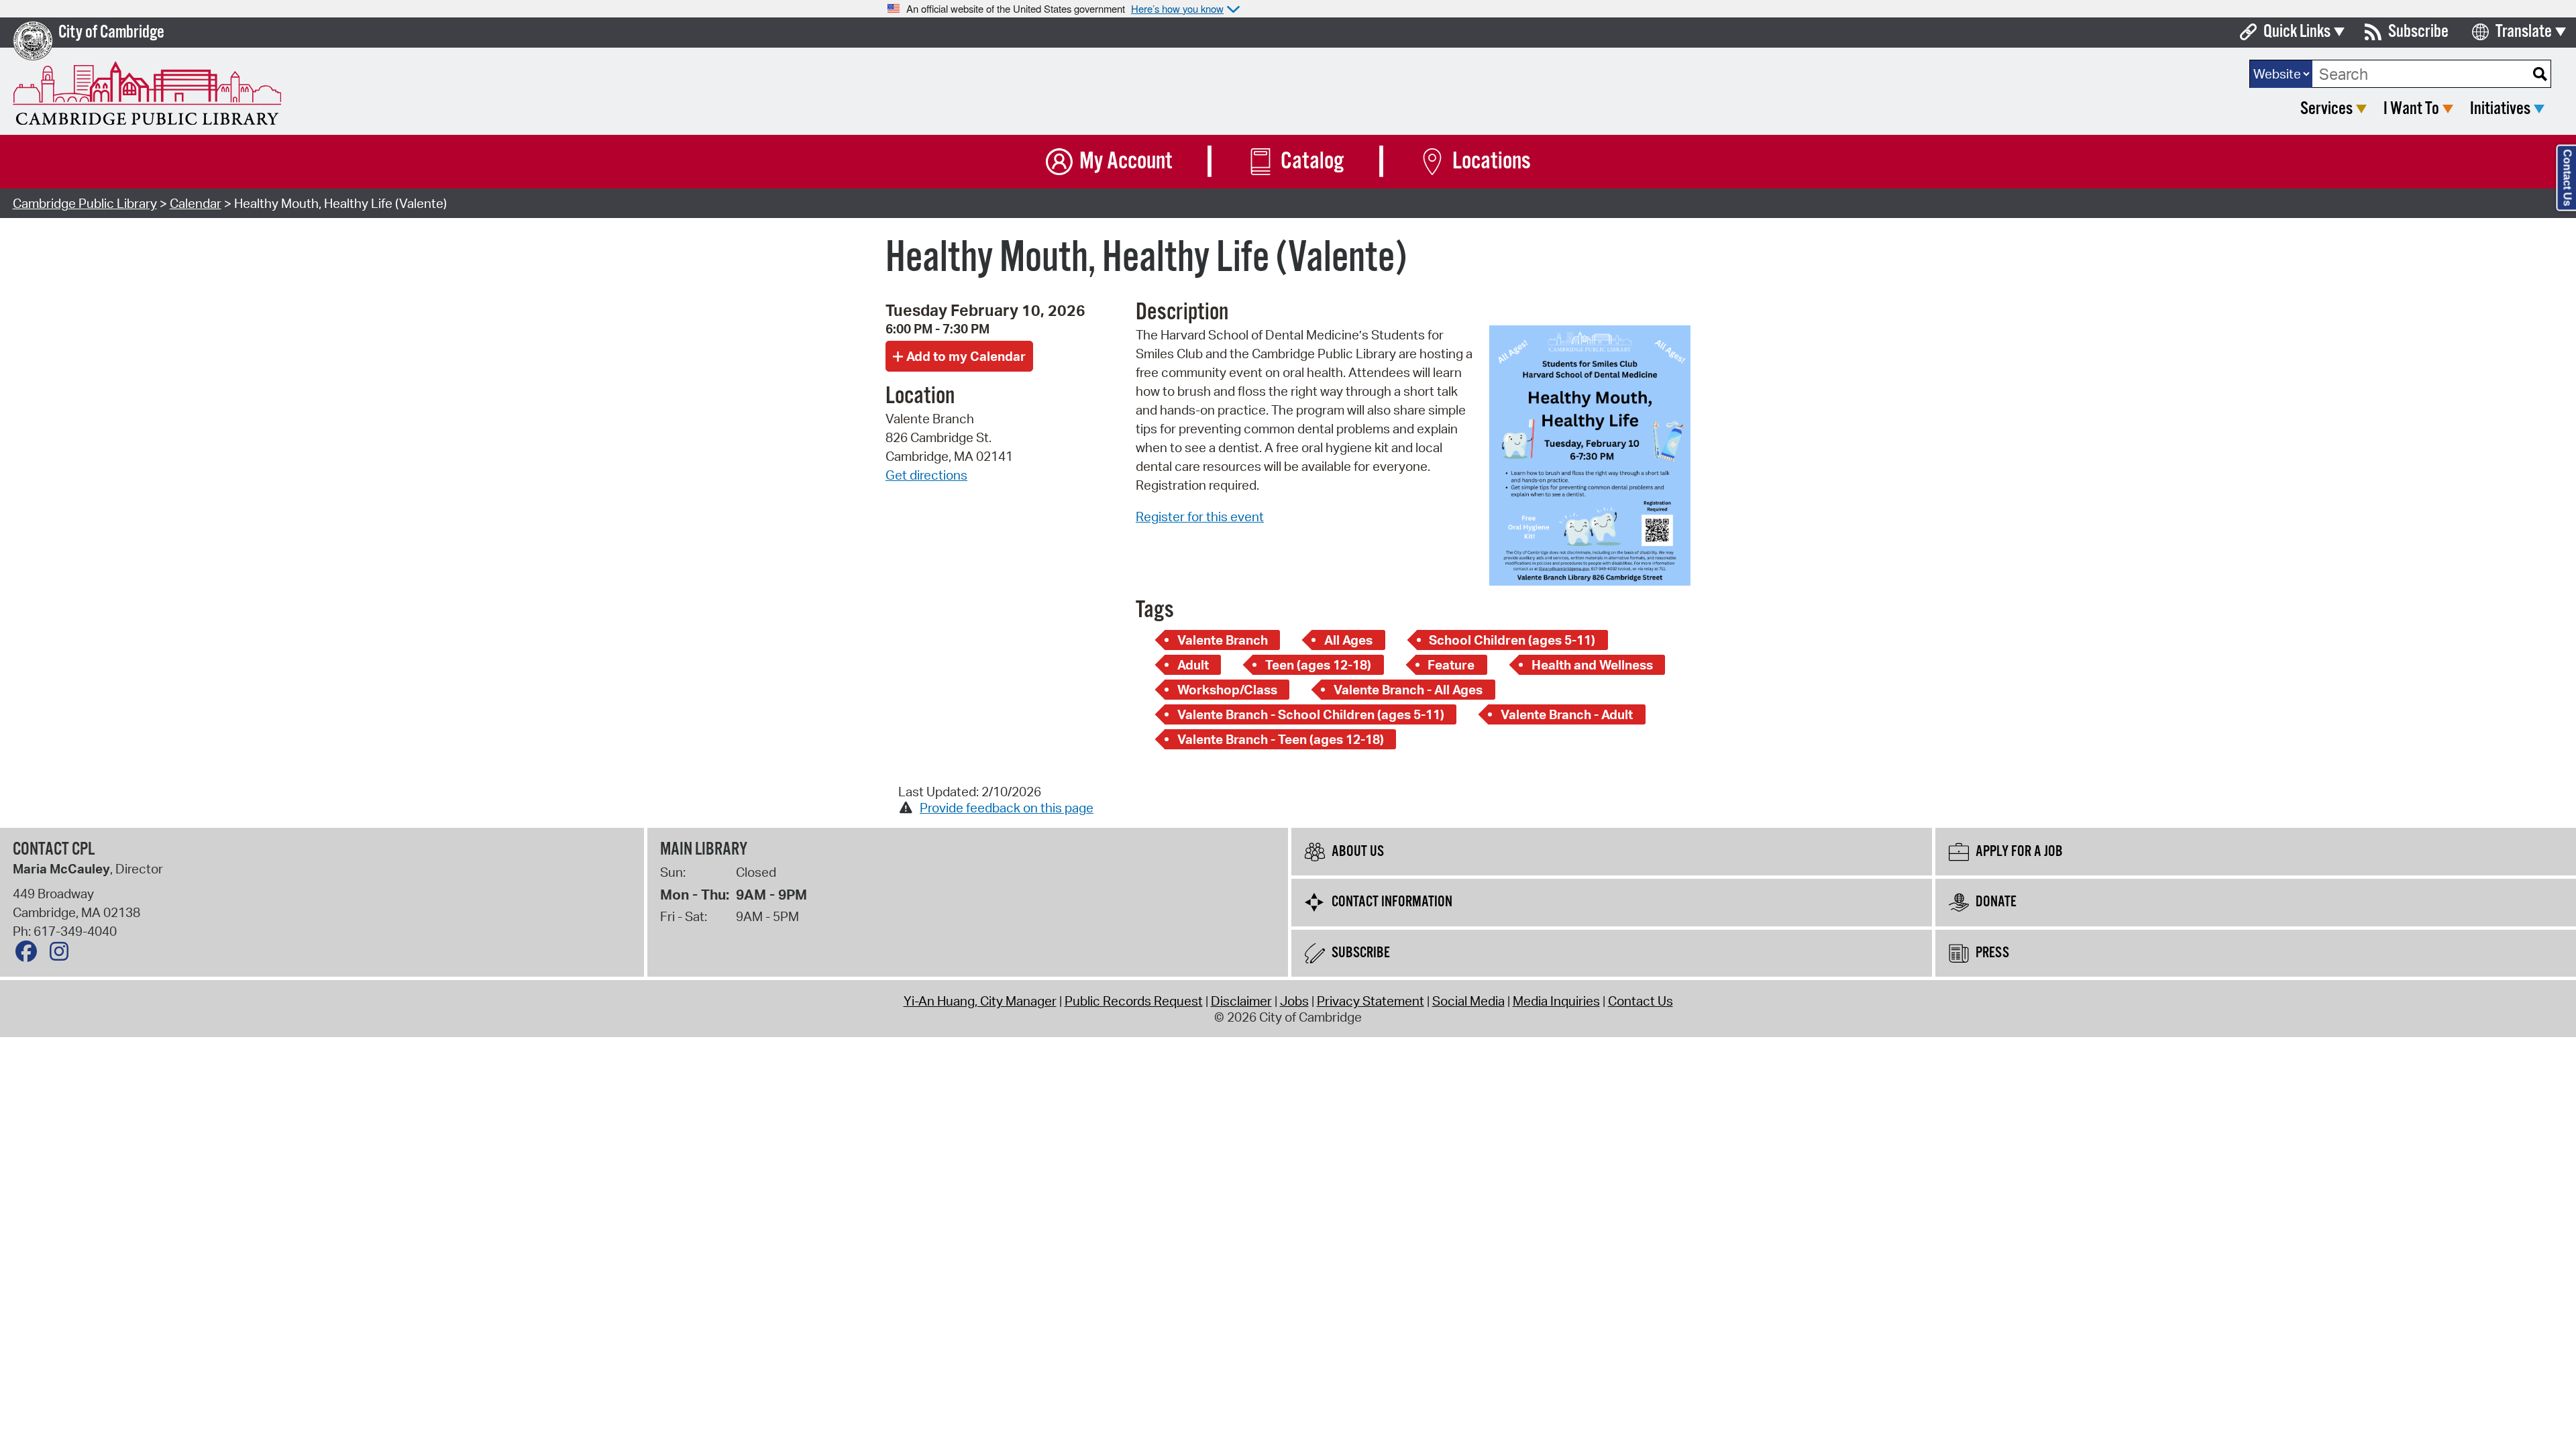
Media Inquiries (1556, 1001)
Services (2326, 109)
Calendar (196, 203)
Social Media (1468, 1001)
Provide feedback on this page (1007, 808)
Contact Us (1641, 1001)
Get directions (926, 475)
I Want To (2411, 109)
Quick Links (2297, 32)
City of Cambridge (111, 33)
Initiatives (2500, 109)
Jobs (1294, 1001)
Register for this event (1200, 517)
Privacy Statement (1371, 1001)
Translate (2524, 32)
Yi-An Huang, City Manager (980, 1001)
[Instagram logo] (62, 955)
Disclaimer (1241, 1001)
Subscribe (2418, 32)
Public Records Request (1134, 1001)
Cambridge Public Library (85, 203)
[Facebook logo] (30, 955)
